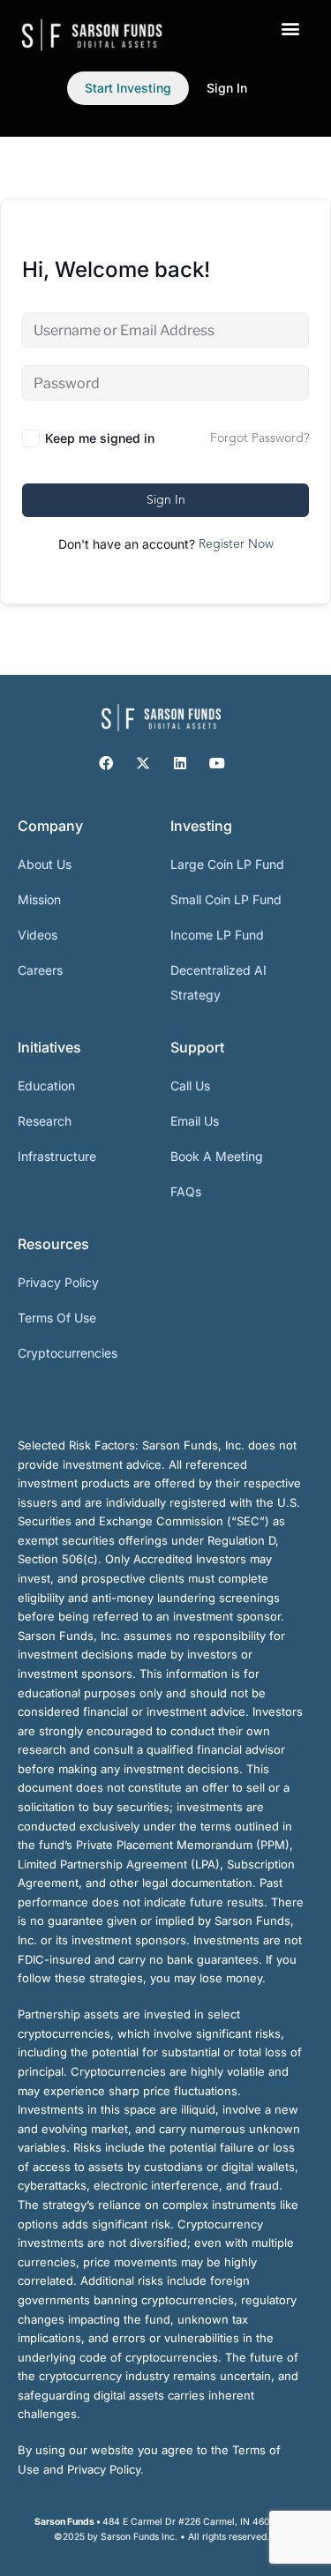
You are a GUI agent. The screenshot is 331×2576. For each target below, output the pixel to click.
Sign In (166, 500)
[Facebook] (106, 763)
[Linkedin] (180, 763)
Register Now (236, 544)
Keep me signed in (100, 438)
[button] (290, 28)
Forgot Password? (260, 438)
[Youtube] (217, 763)
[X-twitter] (143, 763)
